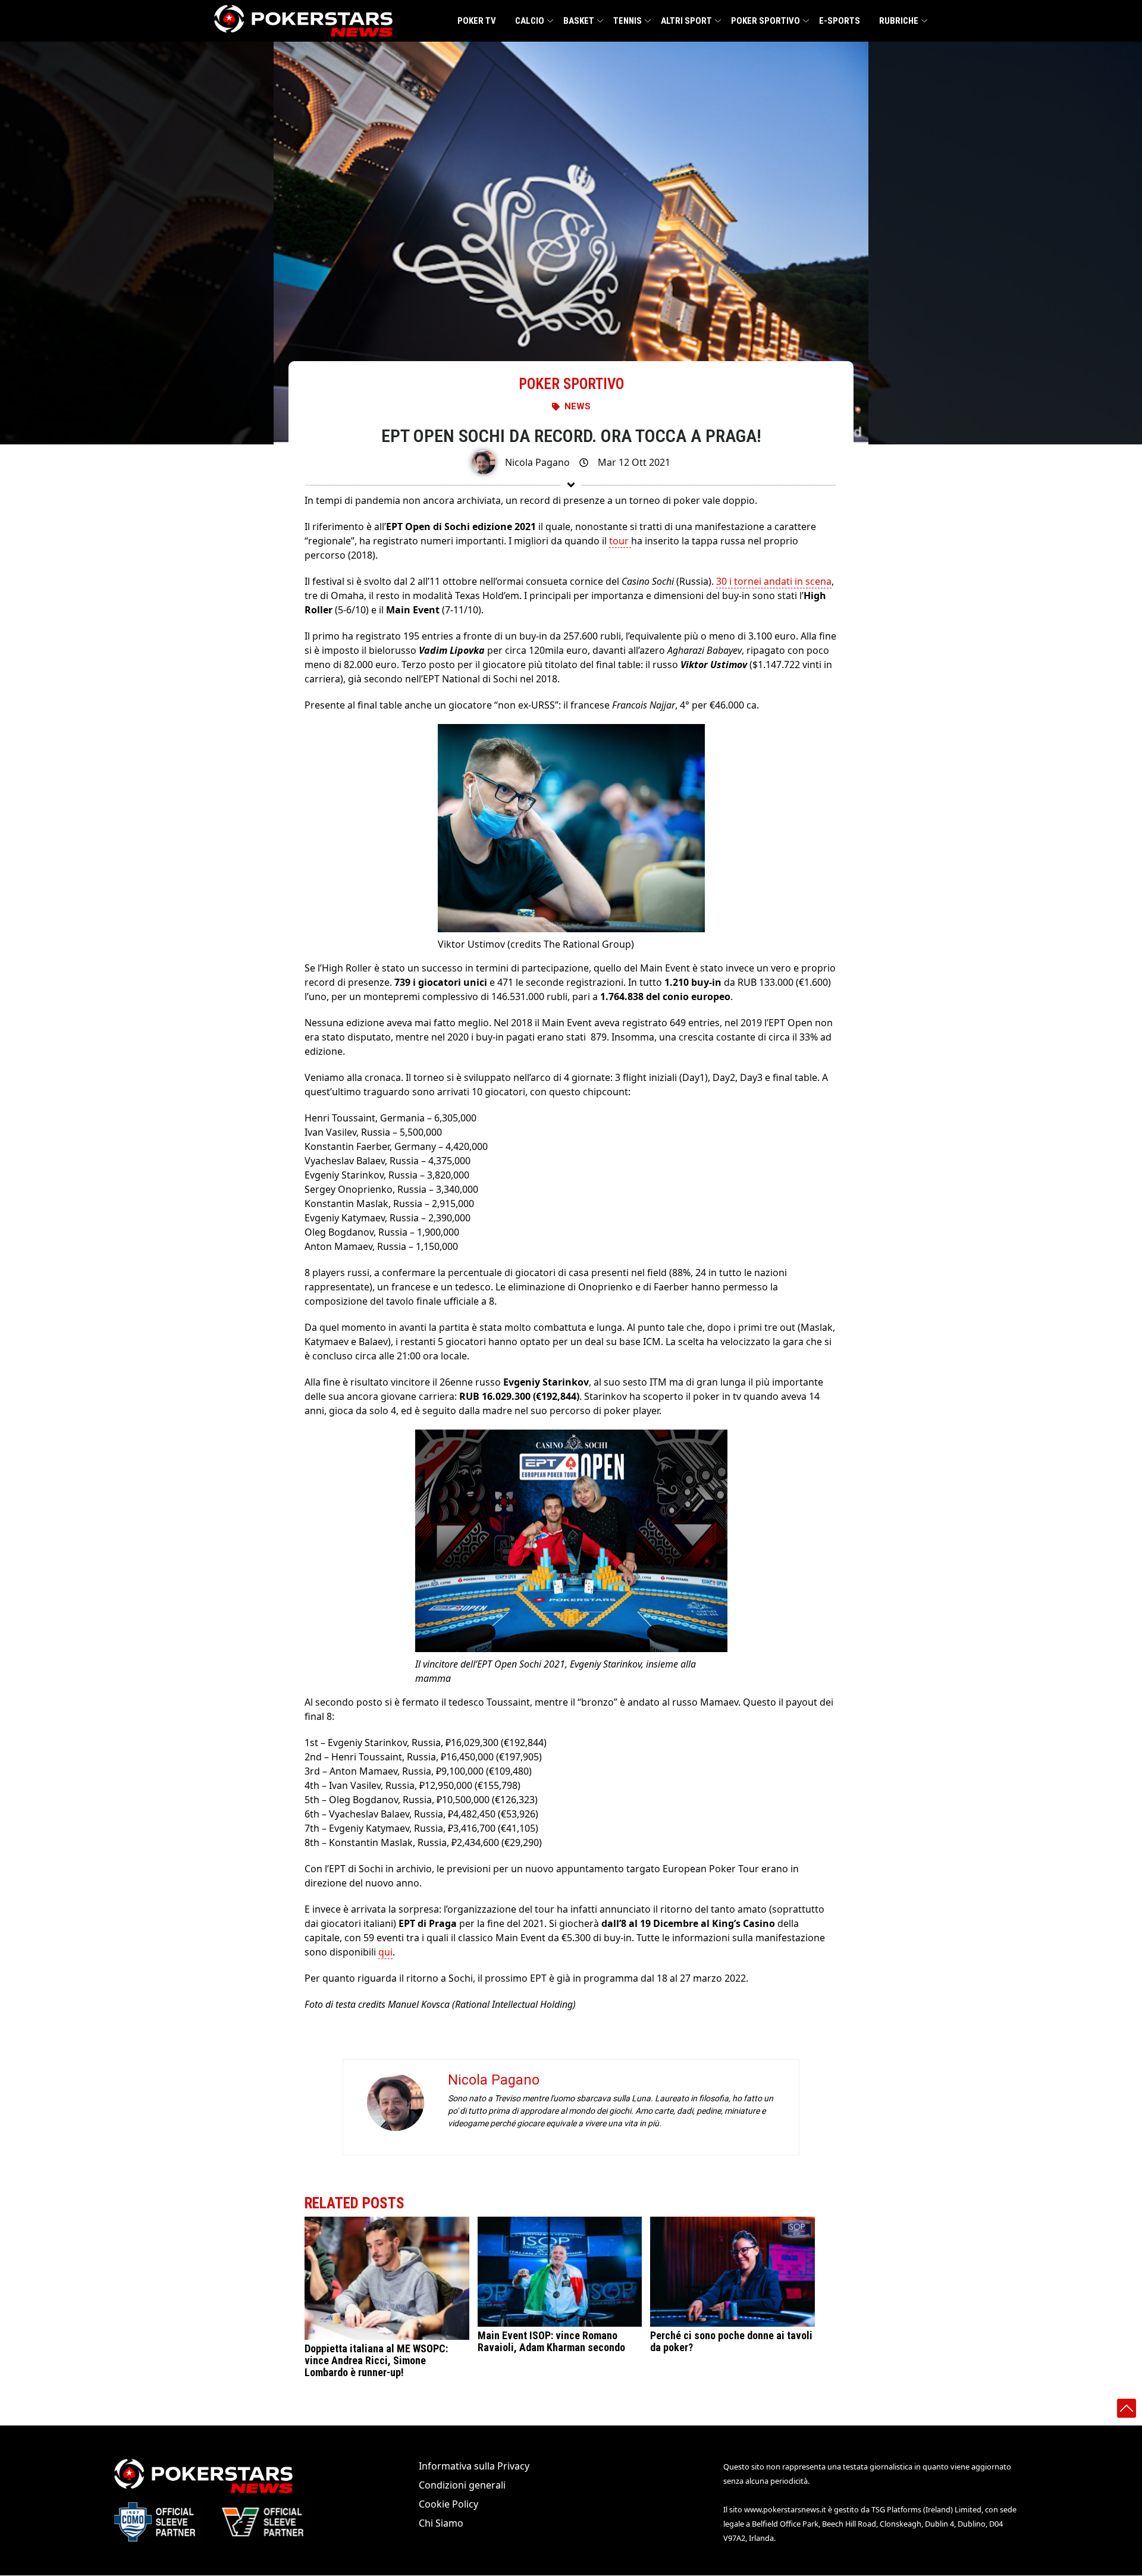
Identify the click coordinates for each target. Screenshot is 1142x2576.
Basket (579, 21)
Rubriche (899, 21)
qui (385, 1952)
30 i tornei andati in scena (774, 581)
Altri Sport (686, 21)
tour (620, 541)
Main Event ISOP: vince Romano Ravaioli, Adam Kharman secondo (551, 2341)
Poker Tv (477, 21)
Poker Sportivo (765, 21)
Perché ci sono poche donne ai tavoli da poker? (731, 2341)
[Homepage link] (303, 21)
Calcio (530, 21)
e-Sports (840, 21)
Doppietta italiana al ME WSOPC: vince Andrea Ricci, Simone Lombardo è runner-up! (376, 2360)
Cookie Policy (448, 2504)
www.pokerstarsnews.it (785, 2509)
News (578, 406)
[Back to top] (1127, 2408)
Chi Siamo (441, 2523)
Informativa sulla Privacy (474, 2466)
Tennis (628, 21)
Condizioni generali (462, 2485)
